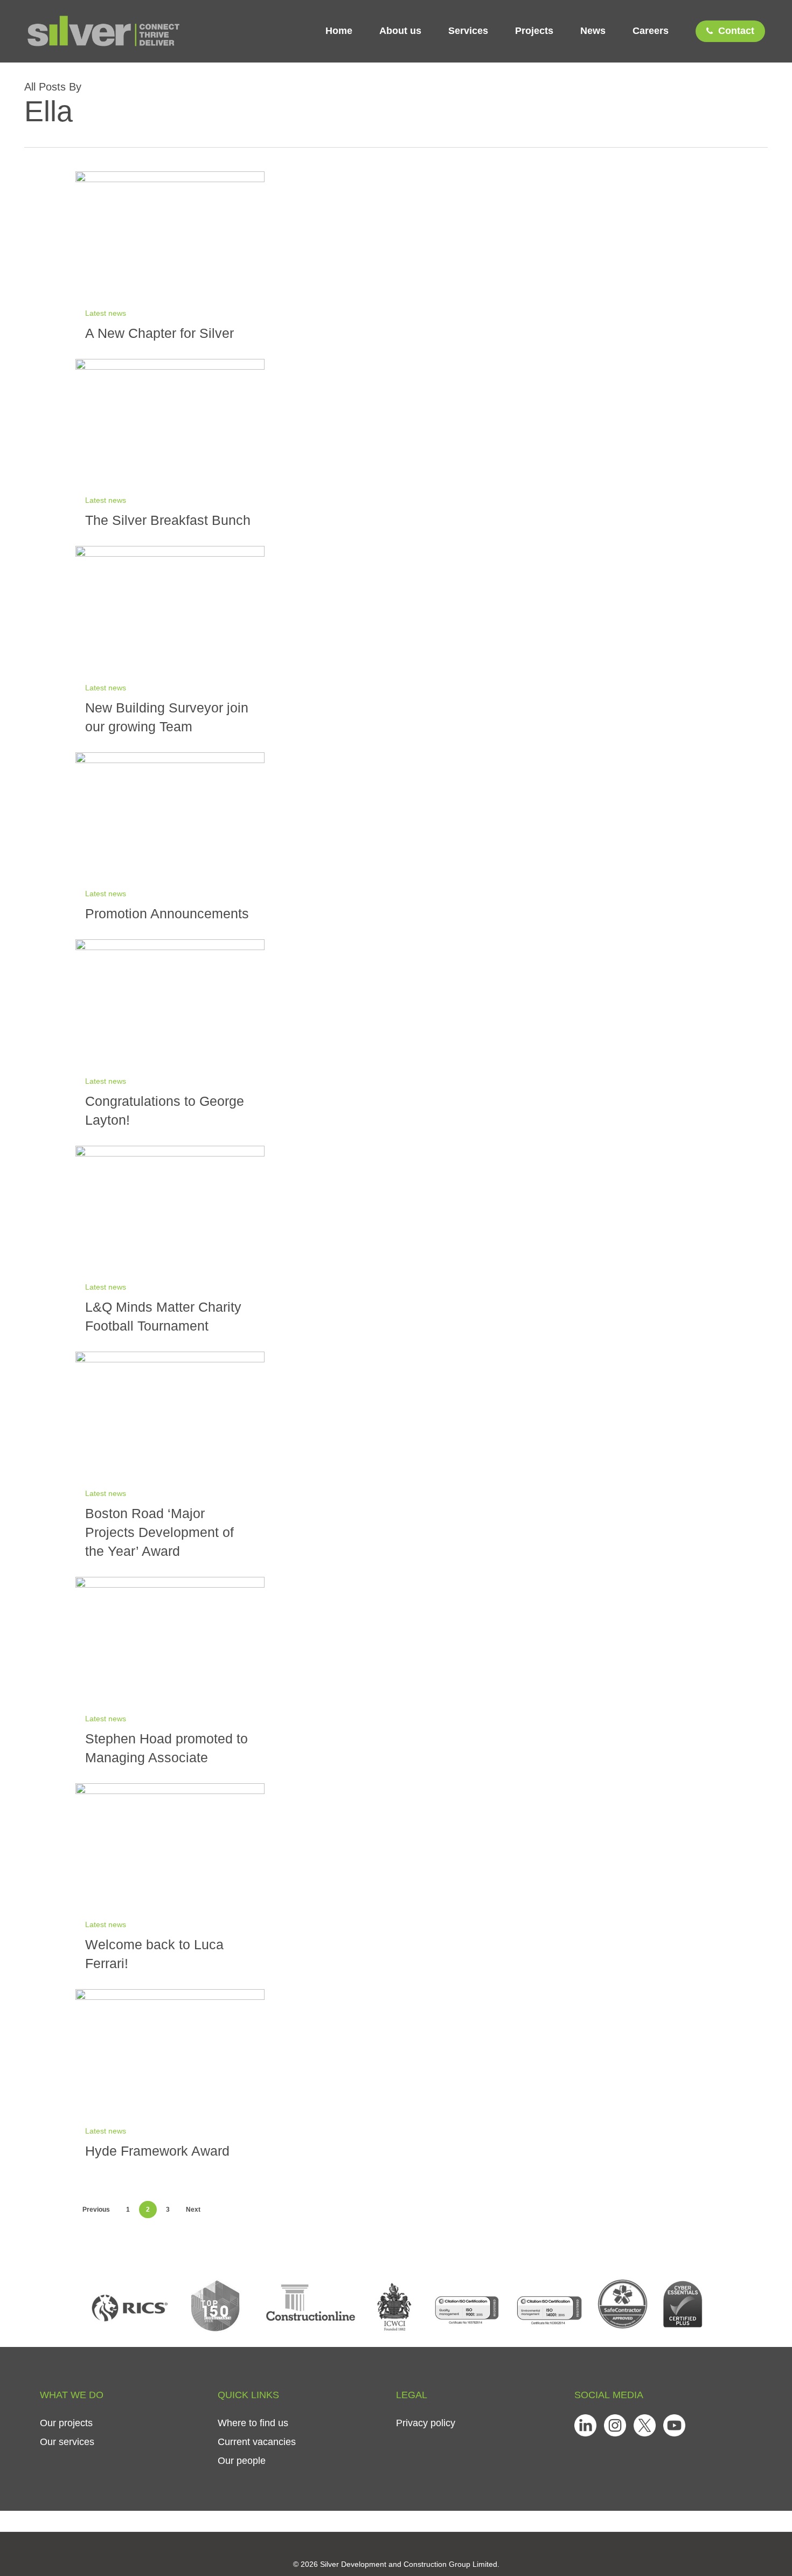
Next (193, 2210)
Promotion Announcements (167, 913)
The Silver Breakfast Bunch (168, 520)
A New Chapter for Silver (159, 333)
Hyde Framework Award (157, 2151)
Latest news (106, 313)
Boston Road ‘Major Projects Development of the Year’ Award (159, 1532)
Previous (96, 2210)
